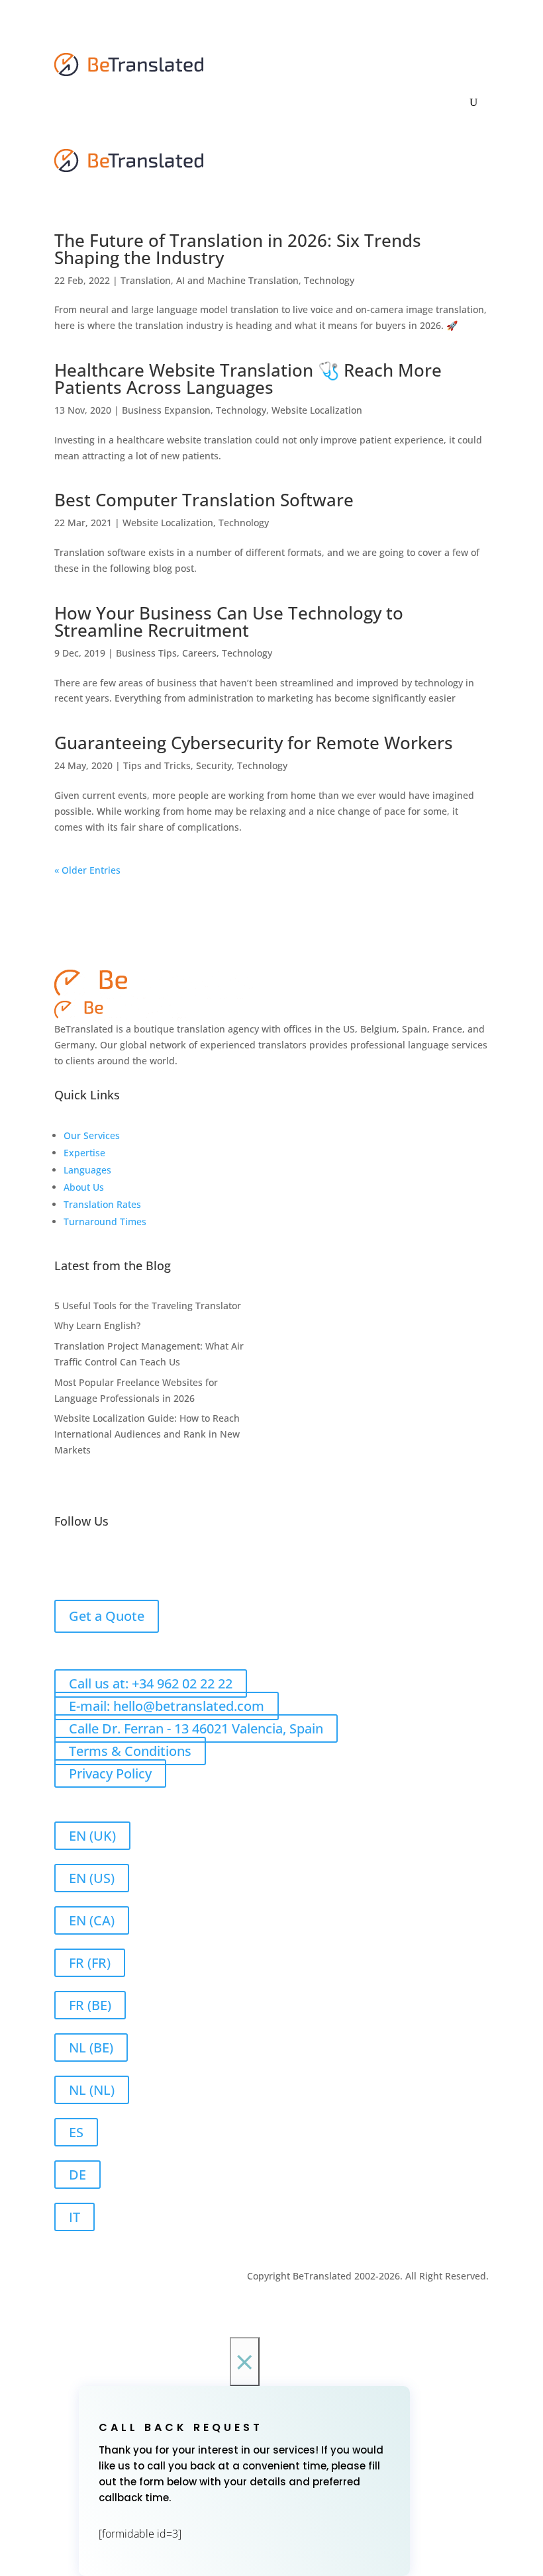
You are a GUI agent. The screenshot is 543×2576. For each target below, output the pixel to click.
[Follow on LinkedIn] (91, 1564)
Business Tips (146, 653)
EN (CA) (92, 1920)
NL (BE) (91, 2047)
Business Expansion (166, 410)
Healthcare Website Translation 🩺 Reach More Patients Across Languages (248, 379)
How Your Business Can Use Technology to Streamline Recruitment (229, 621)
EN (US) (92, 1878)
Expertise (84, 1153)
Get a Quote (107, 1616)
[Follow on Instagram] (144, 1564)
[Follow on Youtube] (171, 1564)
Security (214, 765)
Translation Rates (102, 1204)
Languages (87, 1170)
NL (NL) (92, 2090)
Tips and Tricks (157, 765)
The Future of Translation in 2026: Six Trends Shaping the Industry (238, 249)
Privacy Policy (110, 1773)
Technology (329, 280)
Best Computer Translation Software (204, 500)
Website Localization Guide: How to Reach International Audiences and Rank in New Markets (147, 1434)
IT (74, 2217)
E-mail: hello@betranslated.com (167, 1706)
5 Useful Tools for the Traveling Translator (148, 1306)
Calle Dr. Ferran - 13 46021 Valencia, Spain (196, 1728)
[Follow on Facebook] (65, 1564)
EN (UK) (92, 1836)
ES (76, 2132)
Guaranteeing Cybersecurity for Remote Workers (254, 743)
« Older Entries (87, 870)
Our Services (92, 1135)
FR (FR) (90, 1963)
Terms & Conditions (130, 1751)
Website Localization (317, 410)
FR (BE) (90, 2005)
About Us (84, 1187)
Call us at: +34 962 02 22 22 (151, 1683)
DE (77, 2175)
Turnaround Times (105, 1221)
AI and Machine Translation (237, 280)
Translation (146, 280)
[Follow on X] (118, 1564)
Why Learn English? (97, 1325)
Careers (199, 653)
